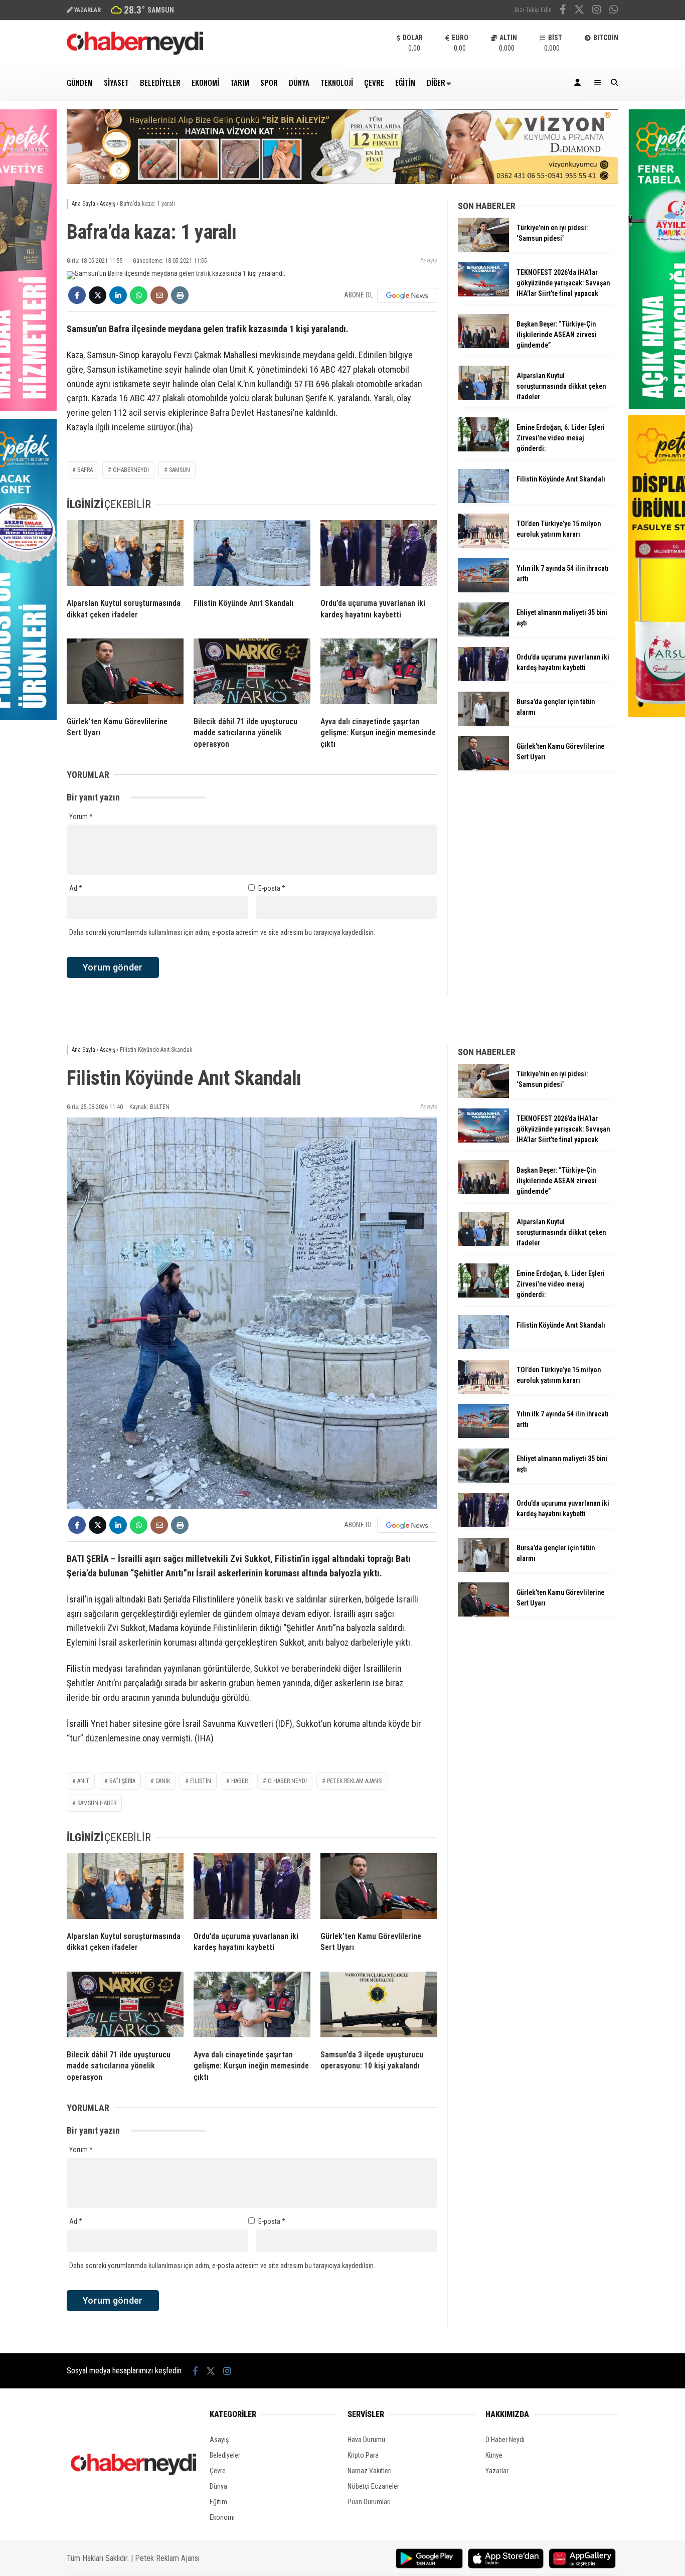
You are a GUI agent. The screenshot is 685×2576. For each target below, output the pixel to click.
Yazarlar (497, 2471)
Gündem (80, 82)
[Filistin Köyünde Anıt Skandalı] (252, 555)
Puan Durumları (369, 2502)
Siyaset (116, 82)
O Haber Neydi (505, 2440)
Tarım (240, 82)
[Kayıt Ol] (579, 83)
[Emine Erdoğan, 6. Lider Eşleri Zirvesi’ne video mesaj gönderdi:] (483, 449)
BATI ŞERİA (122, 1781)
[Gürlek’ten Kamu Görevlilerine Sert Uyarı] (125, 674)
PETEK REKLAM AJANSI (355, 1781)
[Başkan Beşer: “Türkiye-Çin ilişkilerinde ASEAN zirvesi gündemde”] (483, 346)
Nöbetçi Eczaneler (373, 2486)
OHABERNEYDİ (131, 470)
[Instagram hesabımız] (597, 11)
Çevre (374, 82)
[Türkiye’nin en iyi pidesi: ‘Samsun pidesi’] (483, 249)
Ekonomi (205, 82)
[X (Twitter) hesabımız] (579, 11)
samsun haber (97, 1803)
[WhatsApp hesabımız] (614, 11)
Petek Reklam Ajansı (167, 2558)
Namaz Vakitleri (370, 2471)
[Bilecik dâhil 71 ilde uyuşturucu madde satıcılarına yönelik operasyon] (252, 674)
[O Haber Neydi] (135, 52)
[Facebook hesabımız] (563, 11)
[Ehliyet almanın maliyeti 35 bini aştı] (483, 634)
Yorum (81, 817)
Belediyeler (160, 82)
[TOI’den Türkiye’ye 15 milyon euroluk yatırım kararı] (483, 545)
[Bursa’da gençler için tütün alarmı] (483, 723)
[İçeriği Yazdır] (180, 295)
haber (239, 1781)
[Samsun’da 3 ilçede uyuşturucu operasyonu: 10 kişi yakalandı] (379, 2007)
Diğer (436, 82)
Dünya (299, 82)
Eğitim (405, 82)
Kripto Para (363, 2455)
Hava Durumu (366, 2440)
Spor (269, 82)
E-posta (272, 888)
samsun (180, 470)
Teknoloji (337, 82)
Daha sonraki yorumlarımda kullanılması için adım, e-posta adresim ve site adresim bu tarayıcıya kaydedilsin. (222, 932)
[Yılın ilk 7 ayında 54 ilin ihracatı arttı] (483, 590)
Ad (76, 888)
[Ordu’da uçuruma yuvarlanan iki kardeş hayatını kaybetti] (379, 555)
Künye (494, 2455)
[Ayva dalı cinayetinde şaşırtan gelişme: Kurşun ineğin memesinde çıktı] (379, 674)
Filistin (201, 1781)
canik (163, 1781)
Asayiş (429, 260)
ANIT (83, 1781)
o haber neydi (287, 1781)
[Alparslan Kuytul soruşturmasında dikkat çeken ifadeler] (125, 555)
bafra (85, 470)
